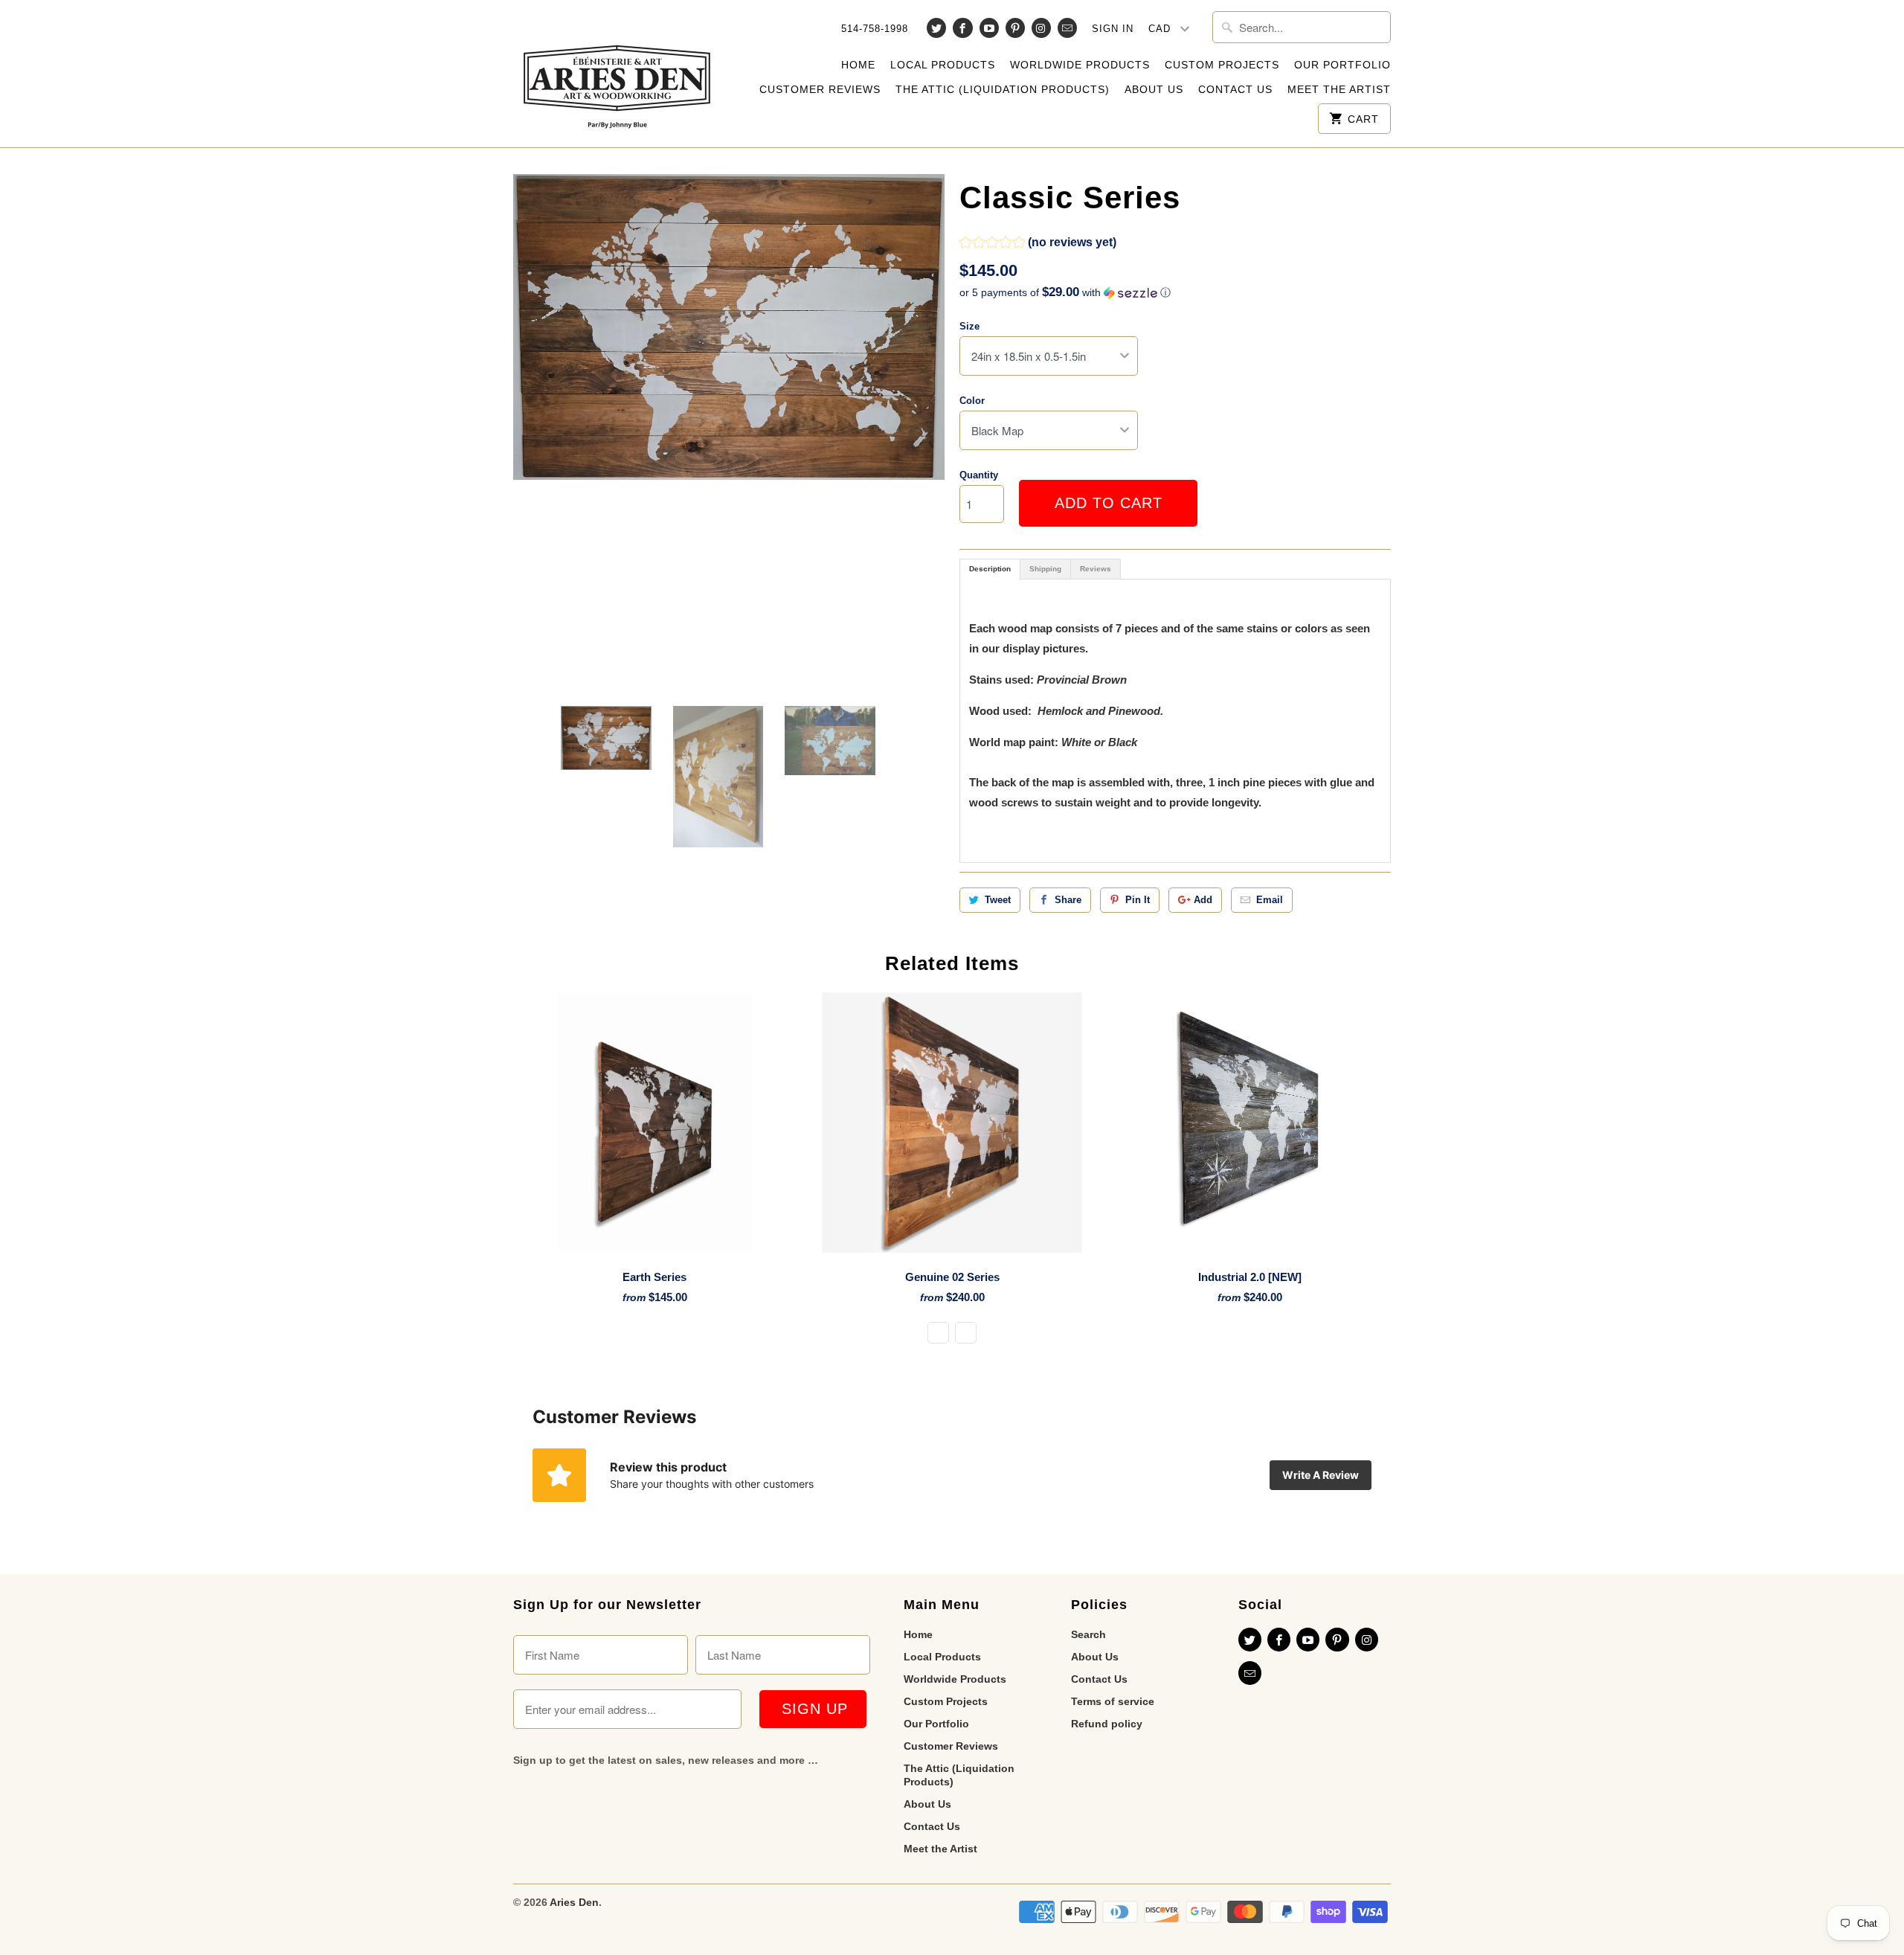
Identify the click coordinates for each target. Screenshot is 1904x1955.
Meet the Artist (1339, 89)
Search (1088, 1634)
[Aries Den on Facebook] (962, 28)
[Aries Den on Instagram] (1041, 28)
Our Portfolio (1342, 65)
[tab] (990, 569)
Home (858, 65)
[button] (1038, 244)
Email (1270, 900)
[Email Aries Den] (1067, 28)
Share (1068, 900)
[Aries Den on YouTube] (989, 28)
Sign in (1113, 29)
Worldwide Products (1080, 65)
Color (972, 401)
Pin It (1138, 900)
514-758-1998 (875, 29)
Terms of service (1113, 1701)
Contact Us (1235, 89)
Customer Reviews (820, 89)
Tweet (998, 900)
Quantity (979, 475)
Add (1203, 900)
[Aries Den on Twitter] (936, 28)
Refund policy (1107, 1724)
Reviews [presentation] (1096, 569)
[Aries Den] (617, 74)
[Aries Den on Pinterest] (1015, 28)
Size (969, 326)
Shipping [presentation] (1045, 569)
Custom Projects (1222, 65)
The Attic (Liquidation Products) (1003, 89)
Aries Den (574, 1902)
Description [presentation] (990, 569)
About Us (1154, 89)
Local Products (943, 65)
